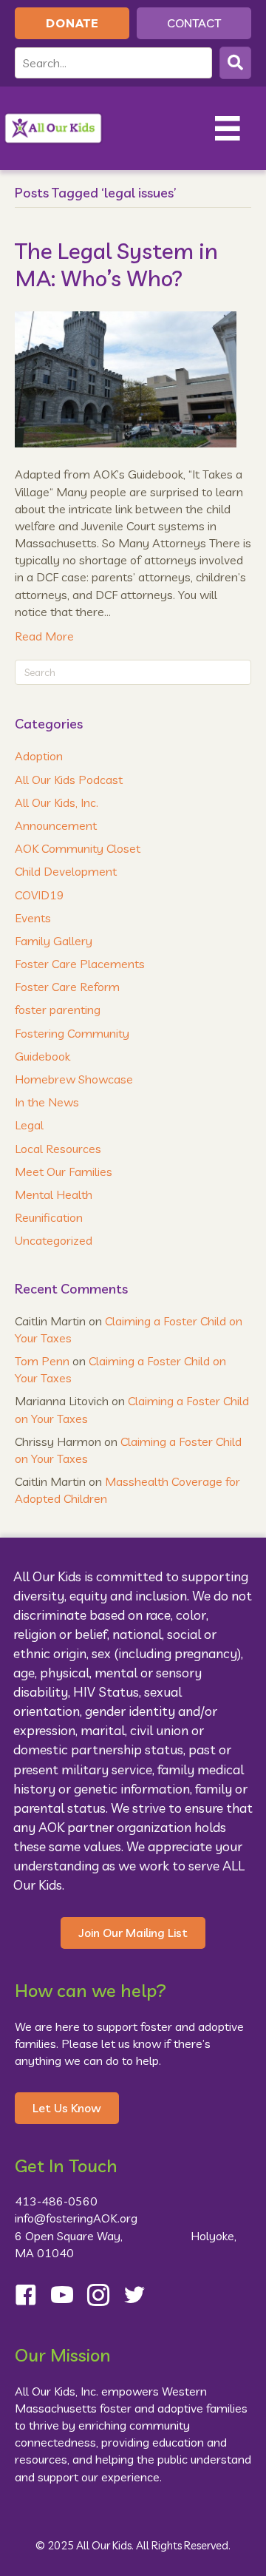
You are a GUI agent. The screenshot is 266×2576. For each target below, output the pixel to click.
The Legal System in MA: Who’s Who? (116, 265)
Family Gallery (54, 941)
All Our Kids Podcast (69, 780)
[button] (235, 62)
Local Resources (58, 1149)
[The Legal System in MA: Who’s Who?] (126, 378)
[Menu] (228, 129)
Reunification (49, 1217)
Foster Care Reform (67, 987)
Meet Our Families (64, 1172)
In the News (47, 1102)
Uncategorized (54, 1240)
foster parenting (58, 1010)
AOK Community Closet (78, 848)
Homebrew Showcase (74, 1079)
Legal (29, 1125)
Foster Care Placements (80, 964)
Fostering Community (72, 1033)
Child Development (66, 871)
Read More (44, 636)
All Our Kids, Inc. (57, 802)
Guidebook (42, 1056)
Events (33, 918)
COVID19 (40, 895)
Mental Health (54, 1194)
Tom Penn (42, 1361)
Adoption (39, 756)
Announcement (56, 825)
